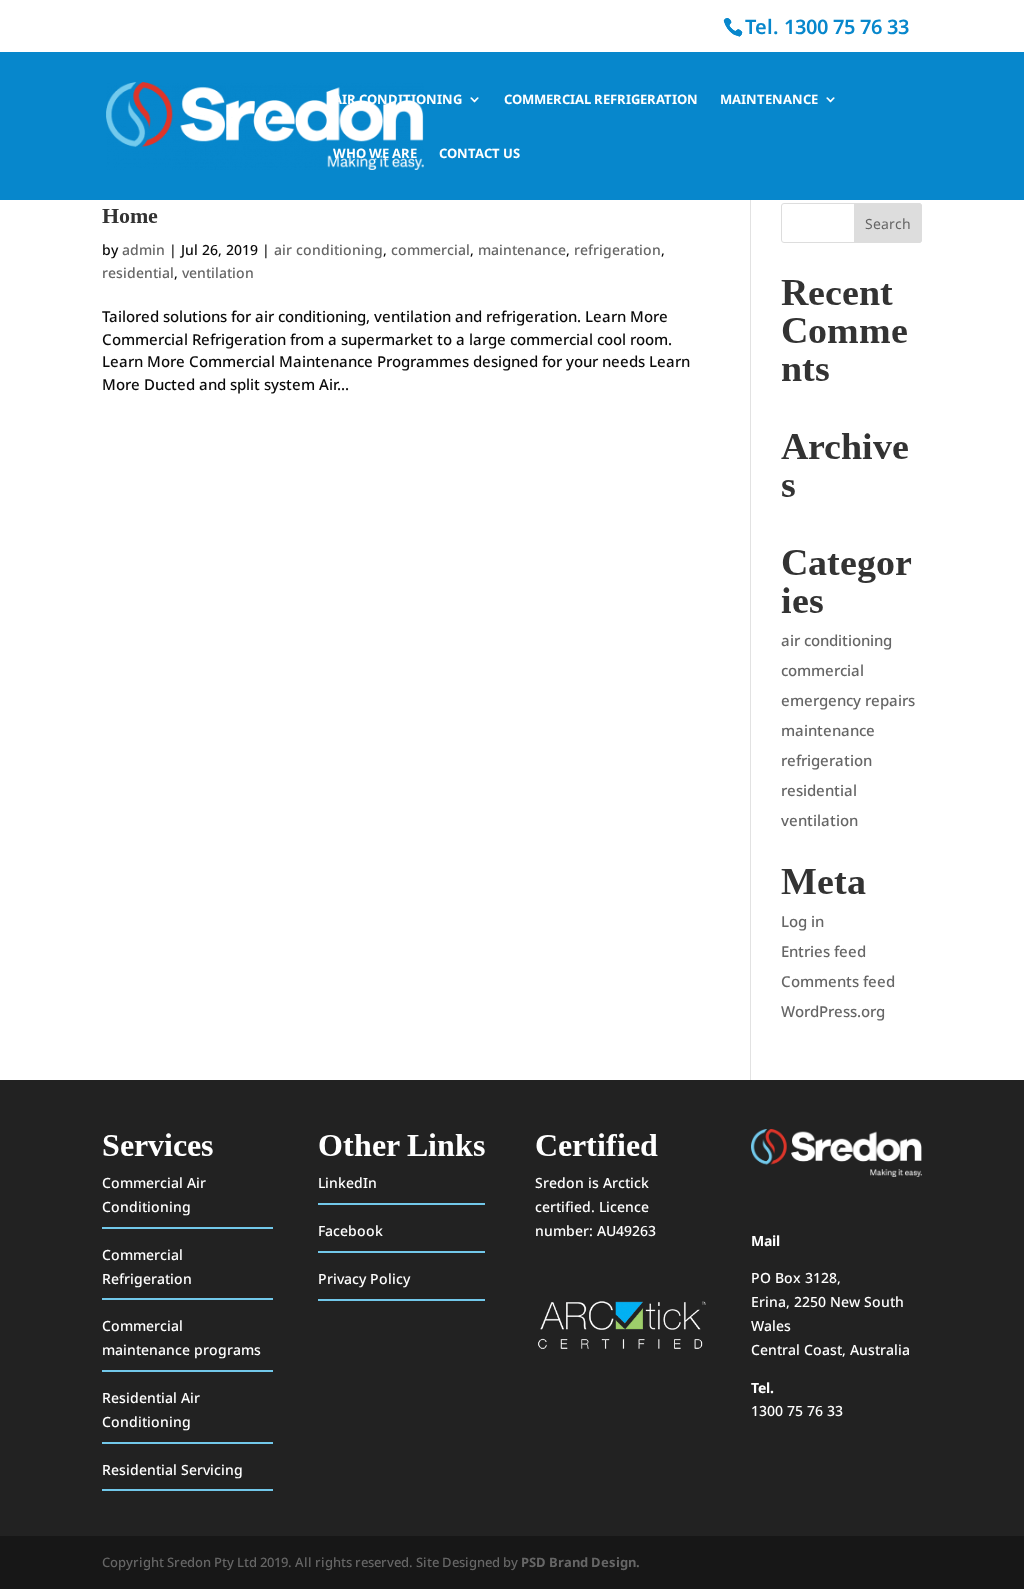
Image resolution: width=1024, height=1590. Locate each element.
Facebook (350, 1230)
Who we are (375, 154)
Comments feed (838, 981)
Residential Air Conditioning (151, 1409)
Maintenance (769, 100)
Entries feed (823, 951)
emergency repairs (848, 700)
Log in (802, 921)
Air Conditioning (397, 100)
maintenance (522, 249)
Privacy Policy (364, 1278)
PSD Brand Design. (580, 1562)
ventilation (218, 272)
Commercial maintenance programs (181, 1337)
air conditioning (328, 249)
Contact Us (479, 154)
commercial (430, 249)
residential (138, 272)
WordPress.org (833, 1011)
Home (130, 215)
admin (143, 249)
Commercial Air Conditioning (154, 1194)
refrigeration (617, 249)
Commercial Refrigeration (601, 100)
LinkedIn (347, 1182)
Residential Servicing (172, 1469)
